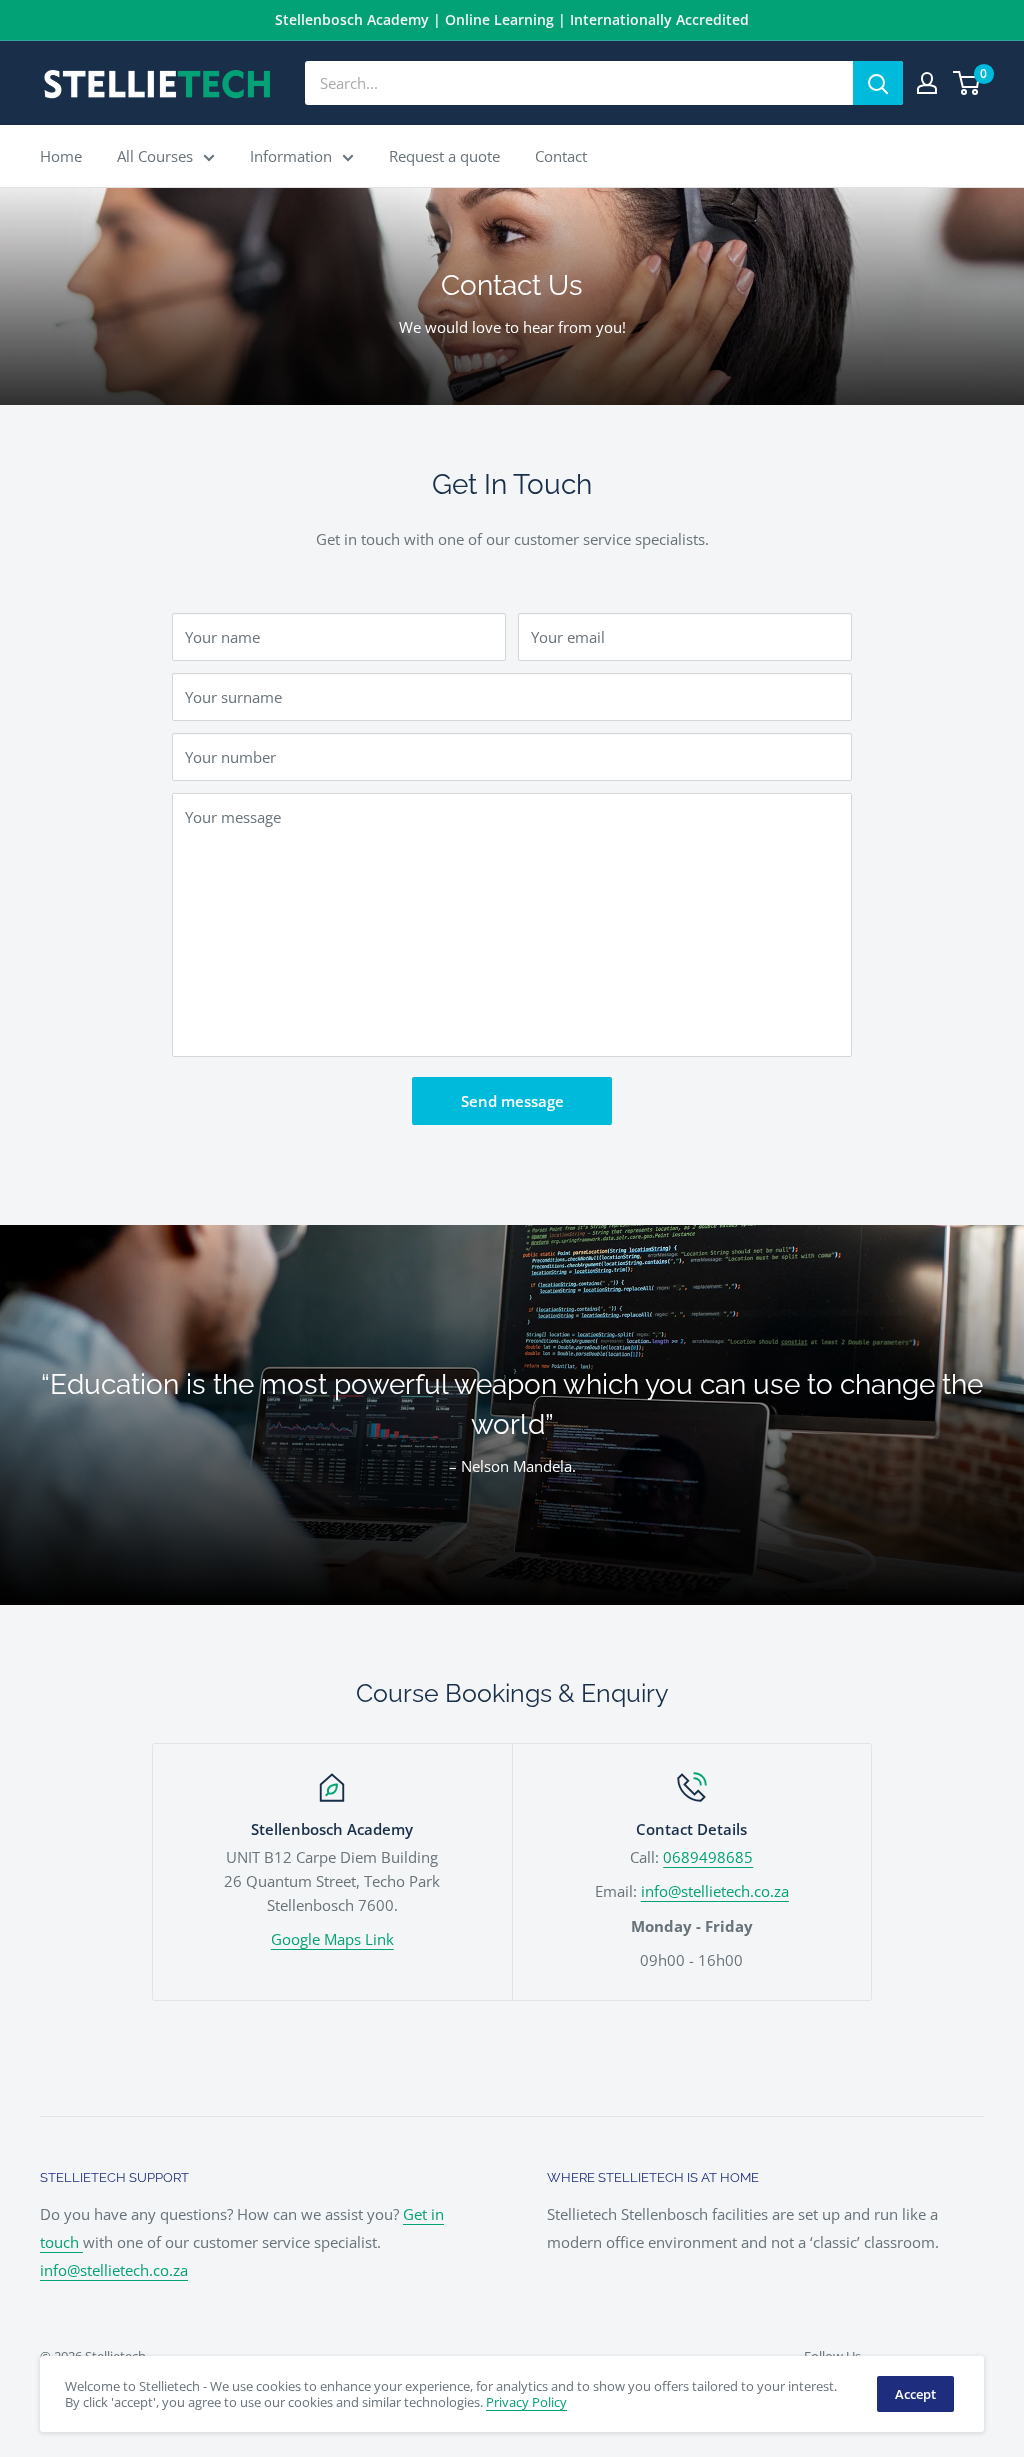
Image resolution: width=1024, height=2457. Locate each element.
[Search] (878, 83)
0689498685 (708, 1857)
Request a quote (444, 156)
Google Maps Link (332, 1939)
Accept (915, 2394)
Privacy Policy (526, 2402)
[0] (967, 83)
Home (61, 156)
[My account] (927, 83)
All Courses (155, 156)
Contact (561, 156)
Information (291, 156)
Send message (512, 1101)
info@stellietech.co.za (715, 1891)
